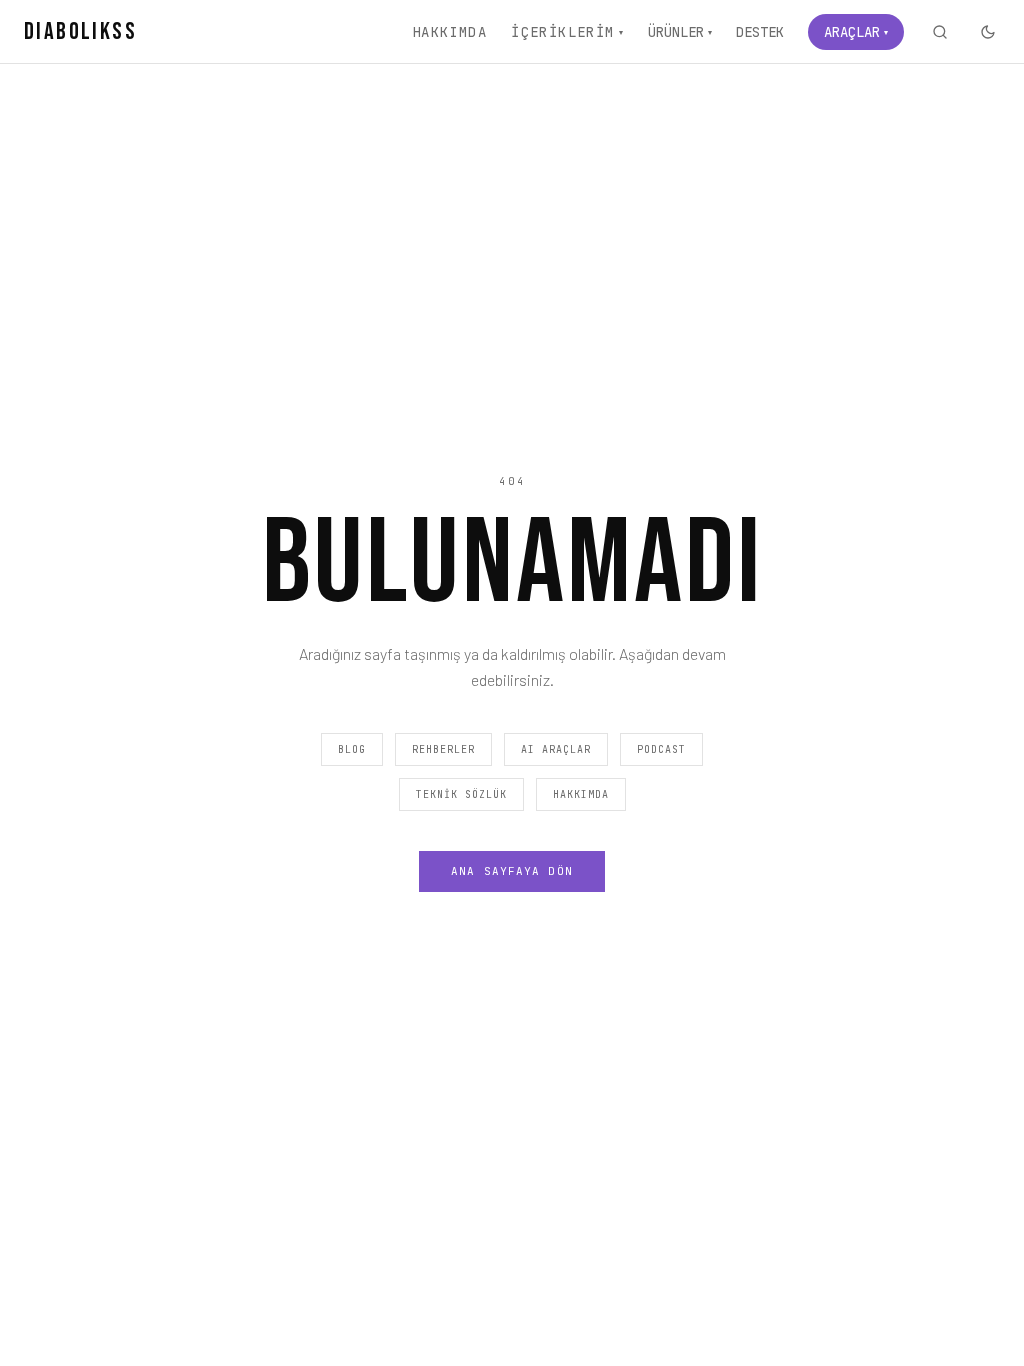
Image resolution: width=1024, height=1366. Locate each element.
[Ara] (940, 32)
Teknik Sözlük (461, 794)
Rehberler (443, 749)
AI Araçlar (556, 749)
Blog (352, 749)
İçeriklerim (567, 32)
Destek (760, 32)
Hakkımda (449, 32)
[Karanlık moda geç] (988, 32)
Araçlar (856, 32)
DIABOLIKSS (80, 31)
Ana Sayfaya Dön (512, 871)
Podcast (661, 749)
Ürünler (680, 32)
